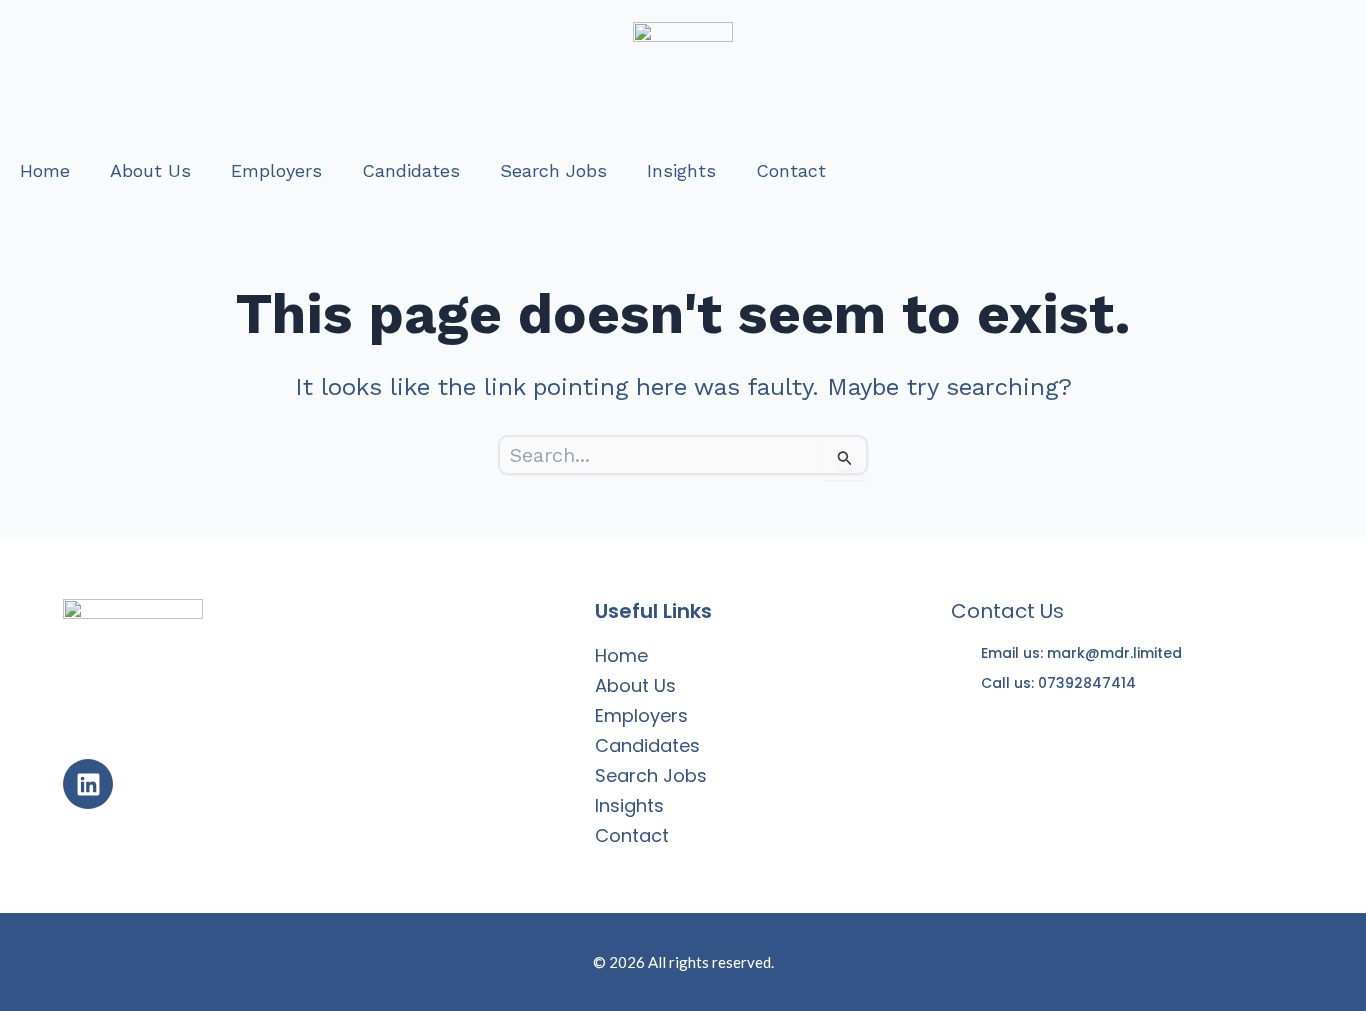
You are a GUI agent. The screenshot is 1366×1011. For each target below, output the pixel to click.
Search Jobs (553, 170)
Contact (791, 170)
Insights (681, 170)
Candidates (411, 170)
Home (45, 170)
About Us (150, 170)
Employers (276, 170)
